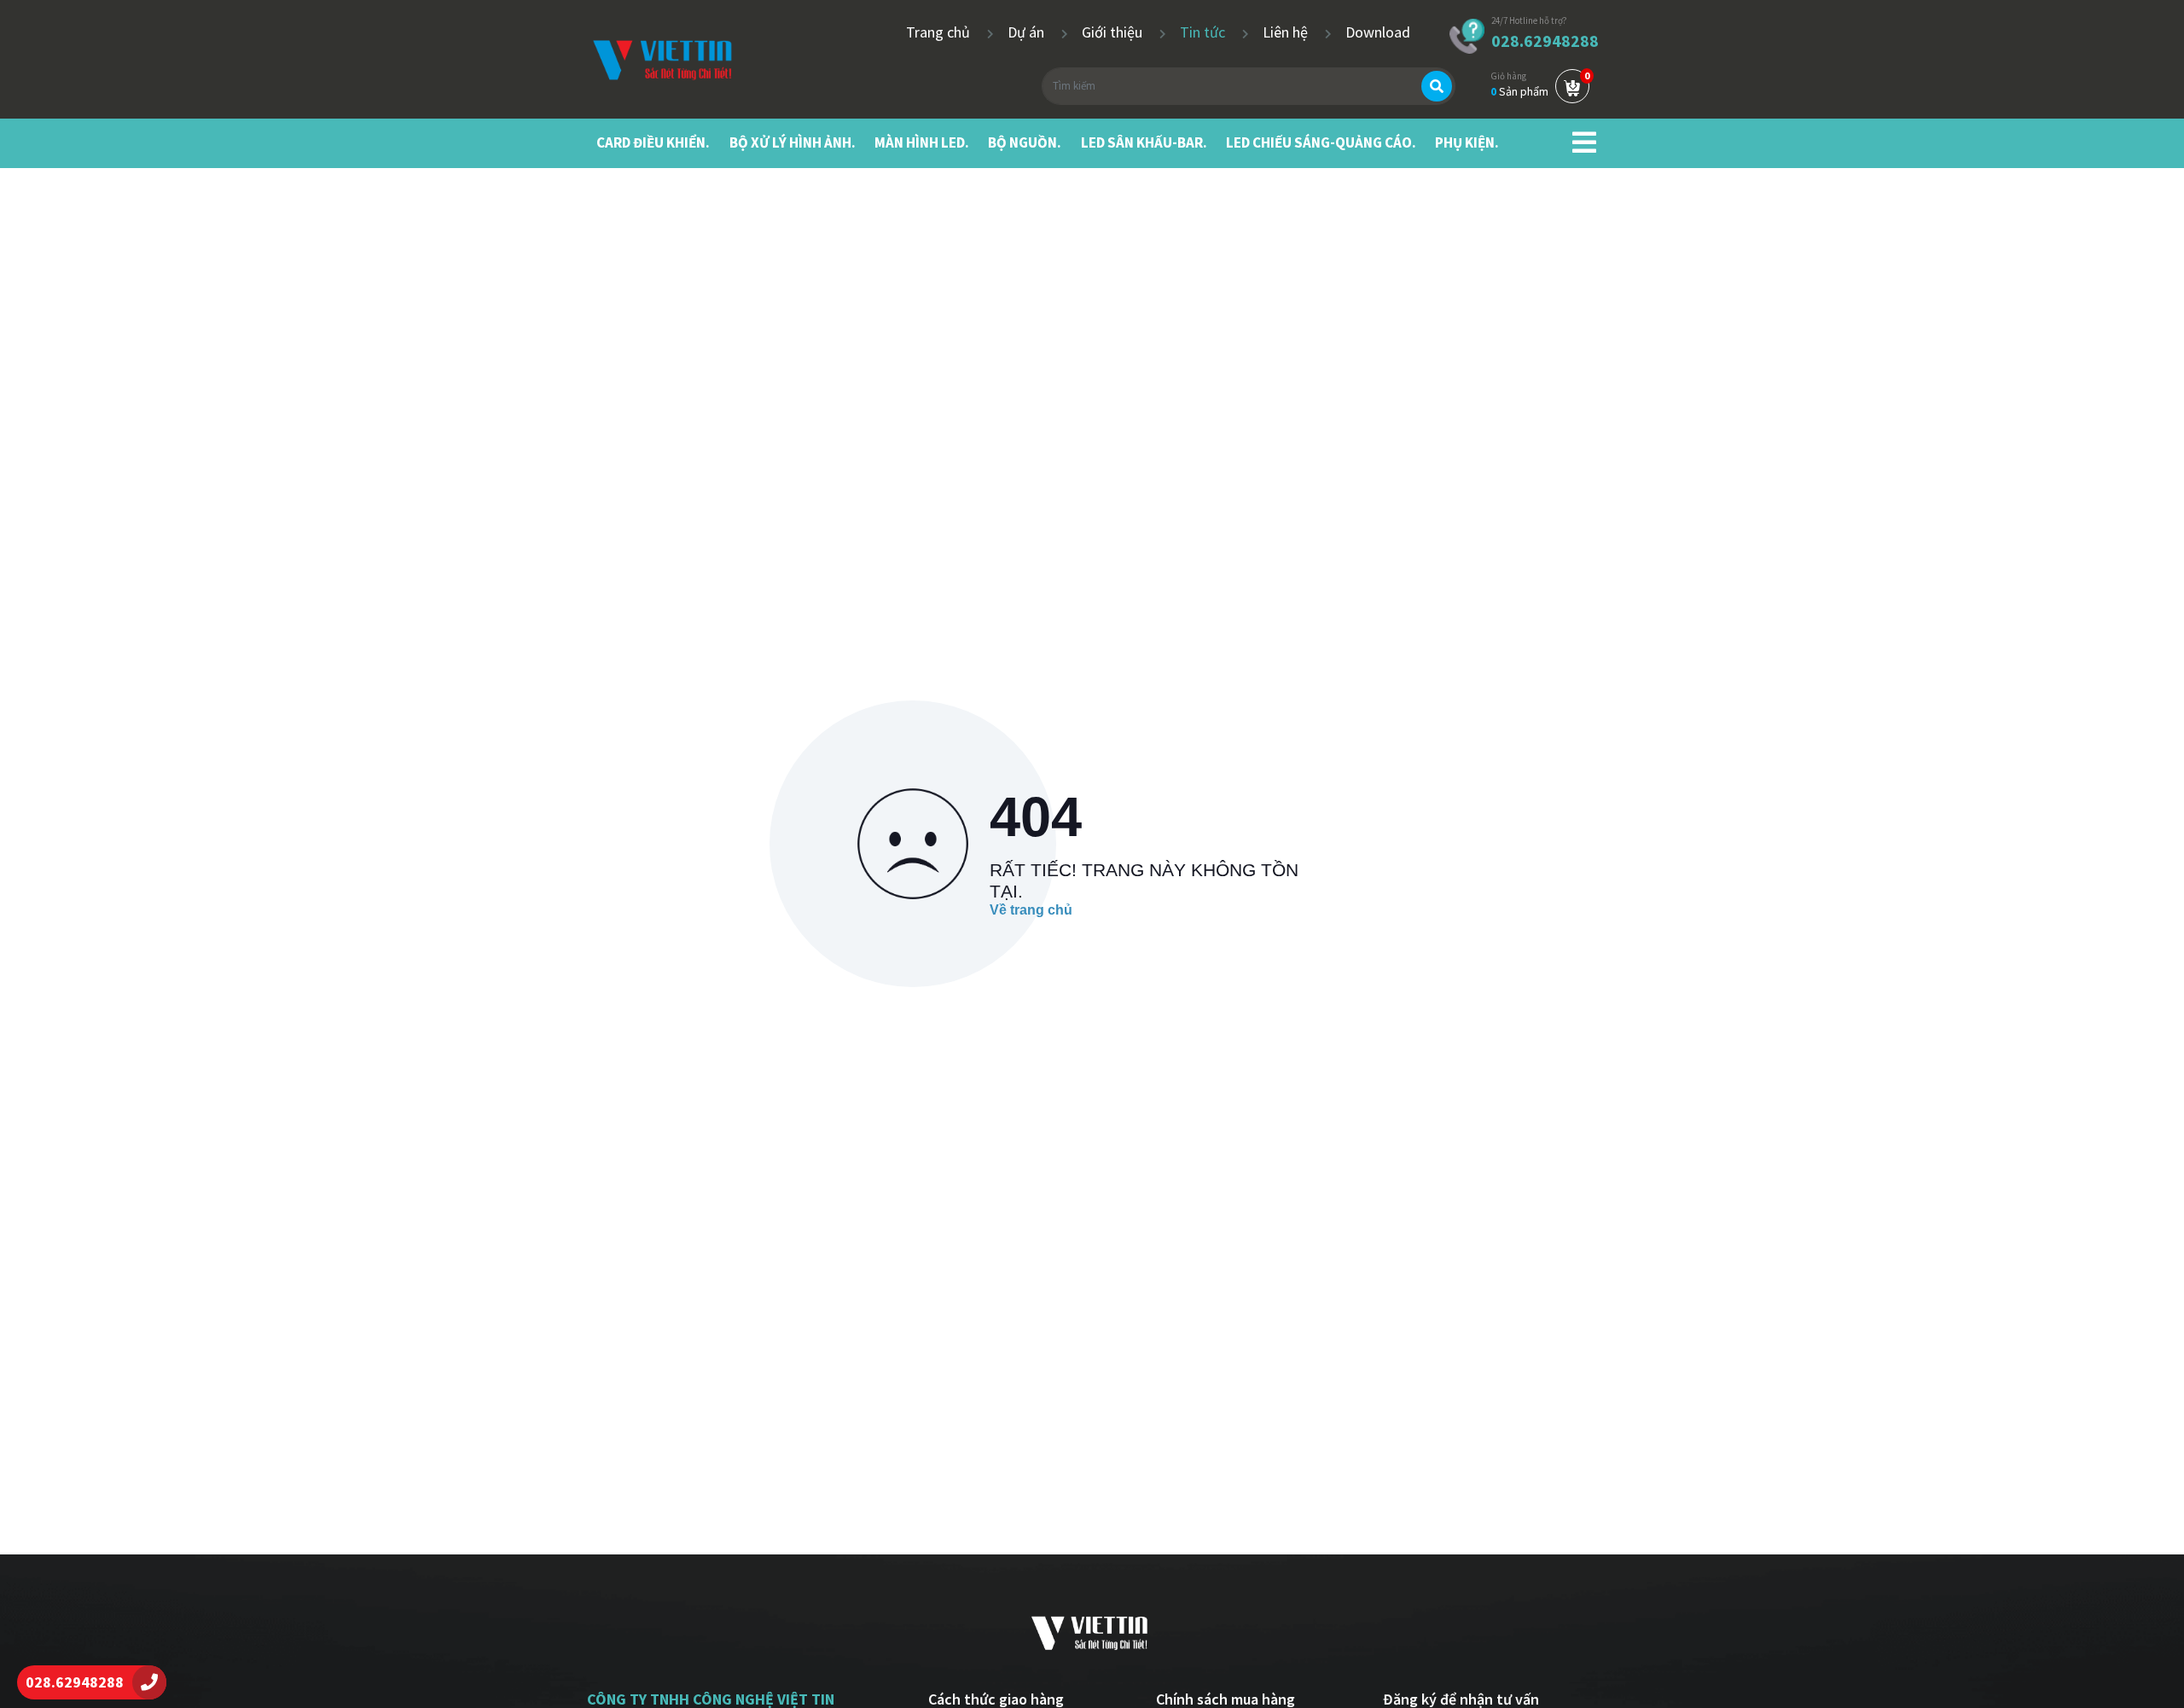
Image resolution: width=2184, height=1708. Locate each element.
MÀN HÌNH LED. (922, 142)
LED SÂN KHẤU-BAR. (1144, 142)
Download (1378, 32)
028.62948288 (1545, 41)
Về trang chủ (1031, 910)
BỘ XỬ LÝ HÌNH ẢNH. (793, 142)
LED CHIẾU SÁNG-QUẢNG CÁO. (1321, 142)
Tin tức (1204, 32)
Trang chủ (940, 32)
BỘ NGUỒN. (1025, 142)
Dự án (1028, 32)
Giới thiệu (1114, 32)
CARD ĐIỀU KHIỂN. (653, 142)
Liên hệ (1287, 32)
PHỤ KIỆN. (1467, 142)
